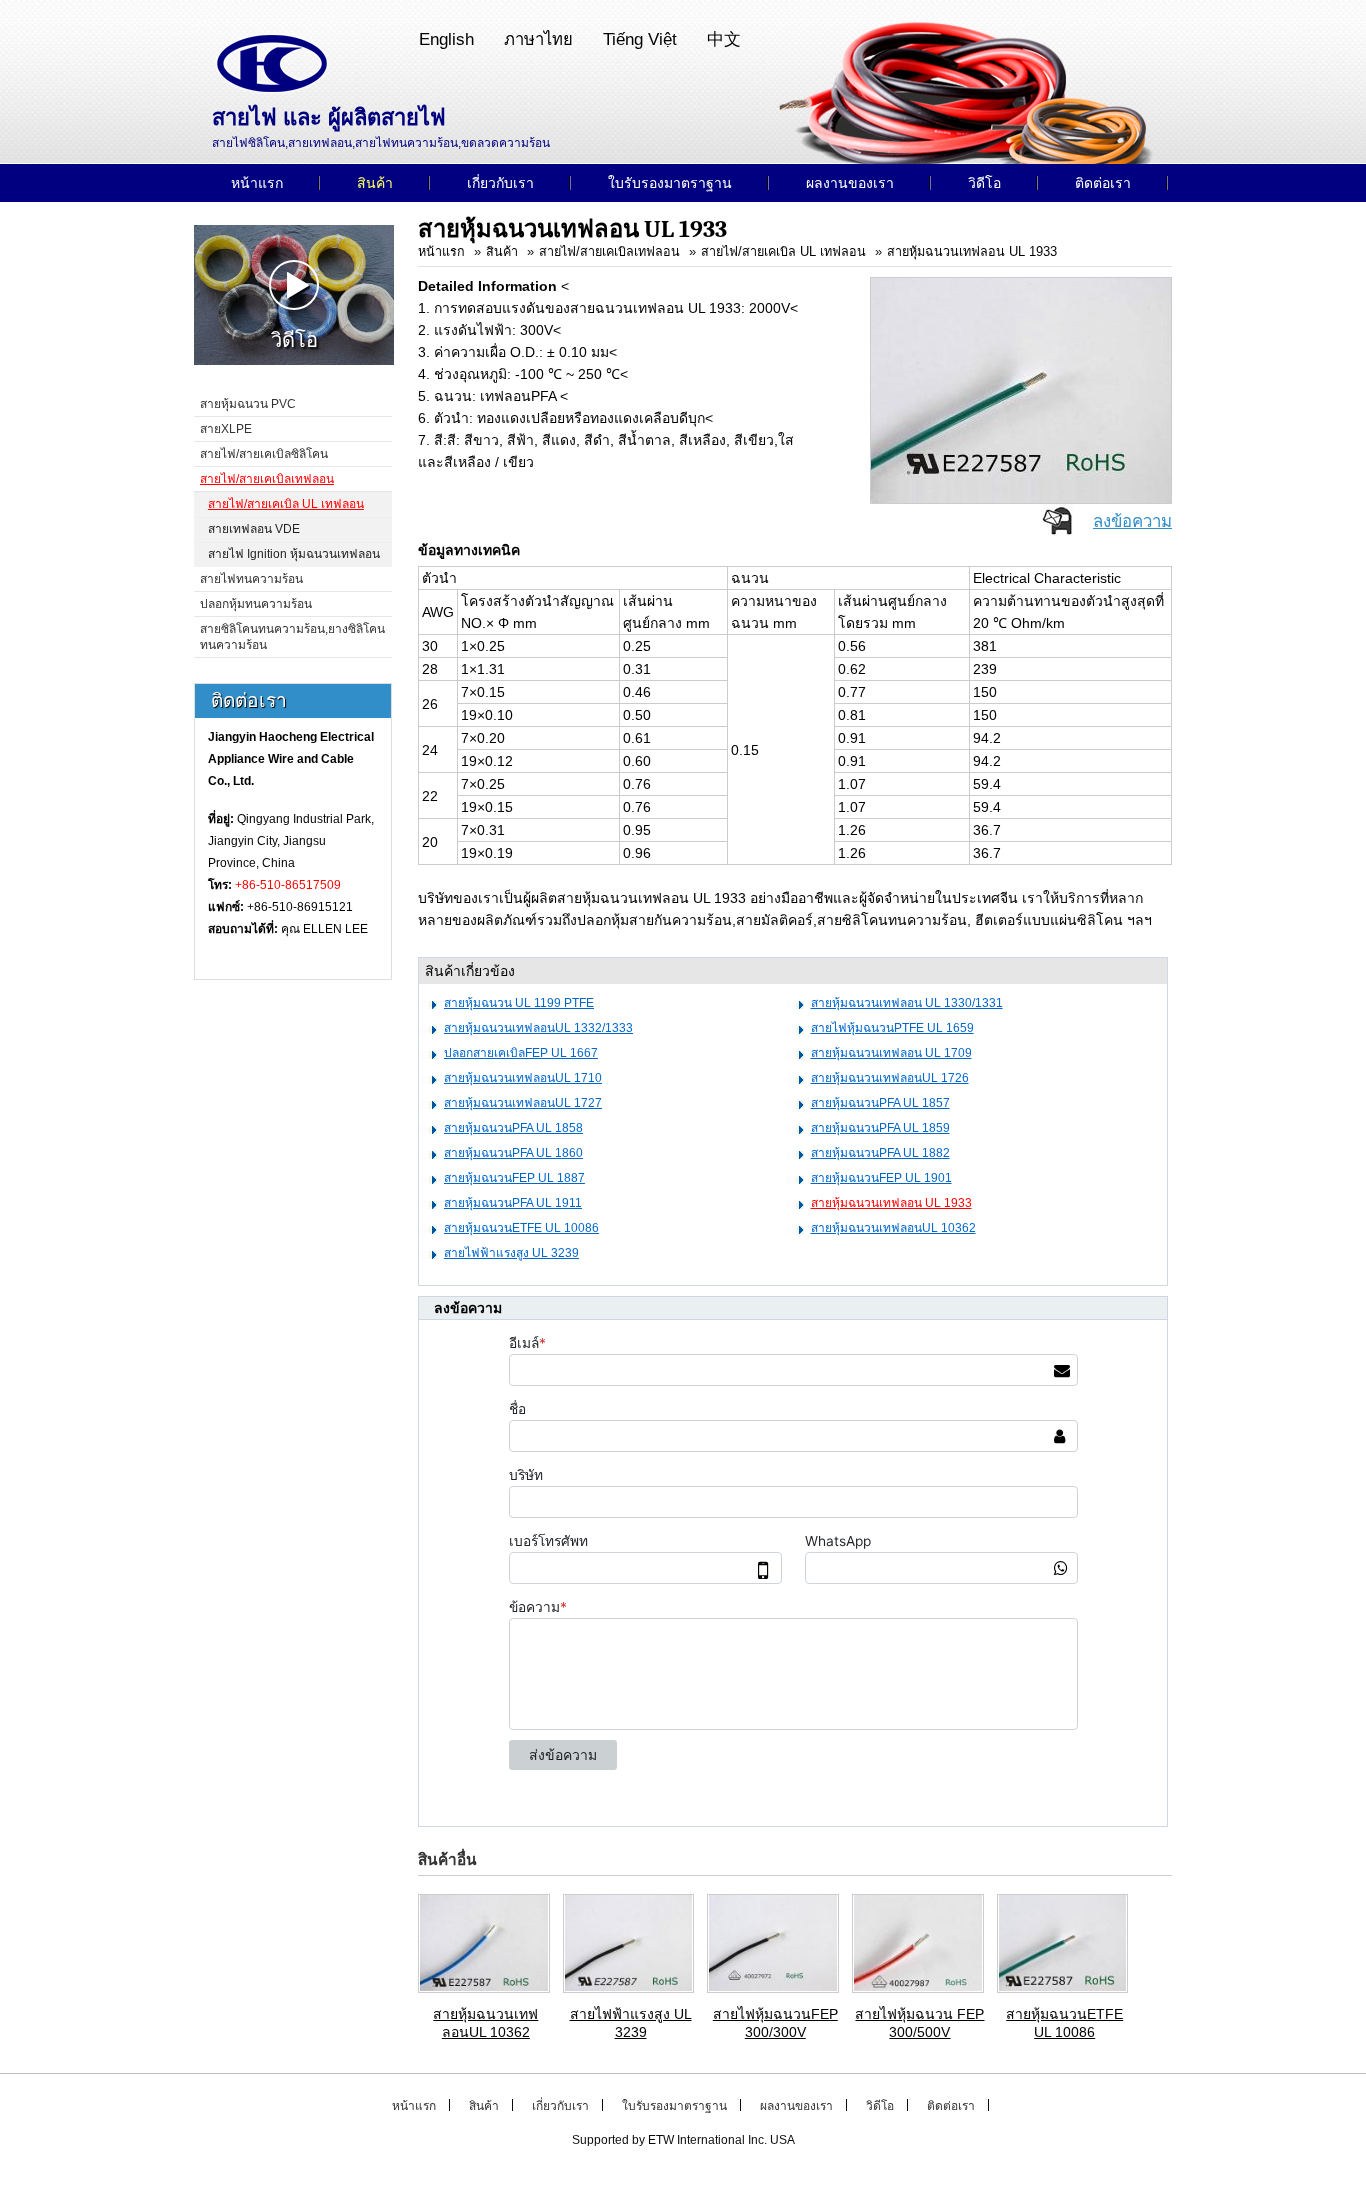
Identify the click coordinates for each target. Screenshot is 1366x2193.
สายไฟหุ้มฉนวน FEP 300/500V (919, 2023)
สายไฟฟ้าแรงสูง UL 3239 (511, 1253)
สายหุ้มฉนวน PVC (248, 404)
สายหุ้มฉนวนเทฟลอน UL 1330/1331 (907, 1003)
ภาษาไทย (538, 39)
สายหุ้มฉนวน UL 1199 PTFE (519, 1003)
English (446, 39)
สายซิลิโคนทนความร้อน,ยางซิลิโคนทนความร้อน (292, 637)
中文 (724, 39)
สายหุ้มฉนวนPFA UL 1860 (513, 1153)
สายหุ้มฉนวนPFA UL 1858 (513, 1128)
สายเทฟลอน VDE (254, 529)
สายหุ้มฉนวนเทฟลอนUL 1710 (523, 1078)
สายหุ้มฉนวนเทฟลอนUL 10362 (893, 1228)
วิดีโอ (294, 340)
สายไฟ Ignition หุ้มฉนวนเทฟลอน (294, 554)
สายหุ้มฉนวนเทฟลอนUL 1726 (890, 1078)
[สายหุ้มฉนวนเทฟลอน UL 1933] (1021, 389)
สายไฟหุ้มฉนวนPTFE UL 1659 (892, 1028)
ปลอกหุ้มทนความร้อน (256, 604)
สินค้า (502, 252)
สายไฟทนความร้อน (251, 579)
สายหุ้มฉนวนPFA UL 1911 (513, 1203)
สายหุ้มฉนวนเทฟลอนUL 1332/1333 (538, 1028)
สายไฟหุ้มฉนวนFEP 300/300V (775, 2023)
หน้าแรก (441, 252)
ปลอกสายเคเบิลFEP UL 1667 (521, 1053)
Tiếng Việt (640, 39)
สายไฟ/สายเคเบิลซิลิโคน (264, 454)
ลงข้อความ (1132, 521)
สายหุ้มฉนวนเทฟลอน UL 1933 (972, 252)
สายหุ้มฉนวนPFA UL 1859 (880, 1128)
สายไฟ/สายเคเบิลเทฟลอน (609, 252)
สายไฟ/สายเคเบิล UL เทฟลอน (783, 252)
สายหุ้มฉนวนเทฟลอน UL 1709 (891, 1053)
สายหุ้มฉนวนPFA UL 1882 (880, 1153)
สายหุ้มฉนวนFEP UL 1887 (514, 1178)
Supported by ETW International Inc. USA (683, 2140)
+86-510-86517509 (288, 885)
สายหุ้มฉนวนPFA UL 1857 (880, 1103)
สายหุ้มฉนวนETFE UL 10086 (521, 1228)
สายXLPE (226, 429)
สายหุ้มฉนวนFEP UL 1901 (881, 1178)
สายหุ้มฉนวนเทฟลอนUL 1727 (523, 1103)
